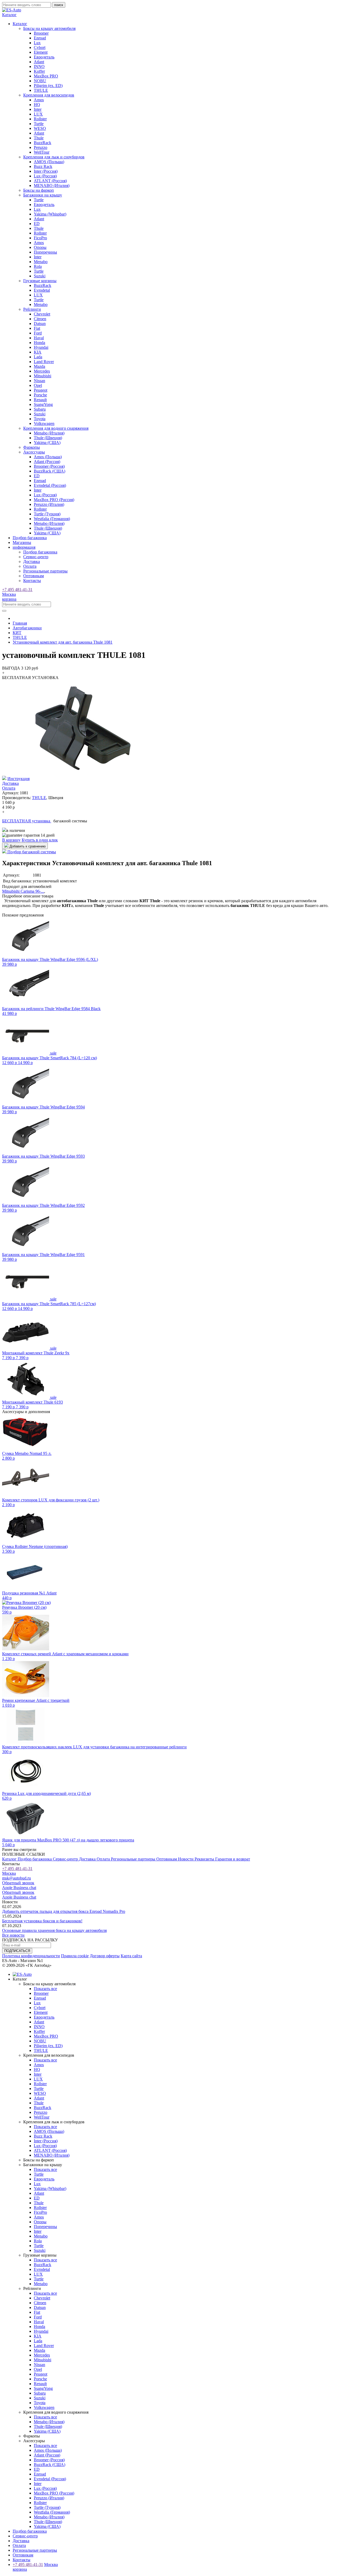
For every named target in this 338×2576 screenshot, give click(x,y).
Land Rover (44, 362)
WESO (40, 128)
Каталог (10, 1859)
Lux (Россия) (45, 176)
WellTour (42, 152)
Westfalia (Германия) (52, 519)
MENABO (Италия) (52, 185)
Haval (39, 338)
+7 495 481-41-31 (17, 590)
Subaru (40, 409)
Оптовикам (34, 576)
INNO (39, 67)
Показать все (45, 1989)
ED (37, 224)
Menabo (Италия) (49, 433)
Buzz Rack (43, 166)
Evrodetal (42, 290)
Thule (39, 138)
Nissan (39, 381)
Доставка (32, 562)
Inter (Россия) (46, 171)
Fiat (37, 328)
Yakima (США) (47, 443)
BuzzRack (43, 143)
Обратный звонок (18, 1883)
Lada (38, 357)
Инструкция (18, 779)
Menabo (41, 262)
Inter (38, 109)
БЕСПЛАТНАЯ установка (27, 821)
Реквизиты (205, 1859)
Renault (40, 400)
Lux (37, 43)
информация (24, 547)
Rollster (40, 119)
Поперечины (45, 252)
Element (41, 52)
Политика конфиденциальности (31, 1956)
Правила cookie (75, 1956)
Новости (186, 1859)
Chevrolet (42, 314)
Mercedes (42, 371)
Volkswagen (44, 423)
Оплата (30, 566)
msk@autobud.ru (17, 1878)
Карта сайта (131, 1956)
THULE (41, 90)
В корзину (11, 840)
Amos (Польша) (48, 457)
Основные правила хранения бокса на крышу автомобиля (54, 1930)
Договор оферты (105, 1956)
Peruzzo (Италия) (49, 504)
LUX (38, 114)
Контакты (32, 581)
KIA (38, 352)
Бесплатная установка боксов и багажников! (42, 1921)
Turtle (39, 124)
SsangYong (43, 404)
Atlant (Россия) (47, 462)
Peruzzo (41, 147)
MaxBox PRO (46, 76)
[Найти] (4, 611)
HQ (37, 105)
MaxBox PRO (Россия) (54, 500)
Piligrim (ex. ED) (48, 86)
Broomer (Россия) (49, 466)
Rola (38, 266)
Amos (39, 100)
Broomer (41, 33)
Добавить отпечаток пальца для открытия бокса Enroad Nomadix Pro (64, 1911)
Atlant (39, 62)
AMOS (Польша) (49, 162)
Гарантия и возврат (233, 1859)
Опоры (40, 247)
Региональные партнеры (45, 571)
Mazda (39, 366)
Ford (38, 333)
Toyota (40, 419)
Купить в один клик (40, 840)
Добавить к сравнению (27, 846)
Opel (38, 385)
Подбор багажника (30, 538)
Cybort (40, 47)
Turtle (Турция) (47, 514)
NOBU (40, 81)
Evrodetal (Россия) (50, 485)
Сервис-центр (36, 557)
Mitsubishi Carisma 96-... (23, 891)
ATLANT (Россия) (50, 181)
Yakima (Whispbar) (50, 214)
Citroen (40, 319)
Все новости (13, 1935)
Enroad (40, 38)
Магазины (22, 542)
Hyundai (41, 347)
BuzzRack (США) (50, 471)
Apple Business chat (19, 1888)
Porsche (40, 395)
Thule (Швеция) (48, 438)
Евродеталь (44, 57)
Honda (39, 343)
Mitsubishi (43, 376)
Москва (9, 594)
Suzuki (40, 276)
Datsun (40, 324)
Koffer (39, 71)
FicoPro (40, 238)
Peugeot (41, 390)
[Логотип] (12, 10)
